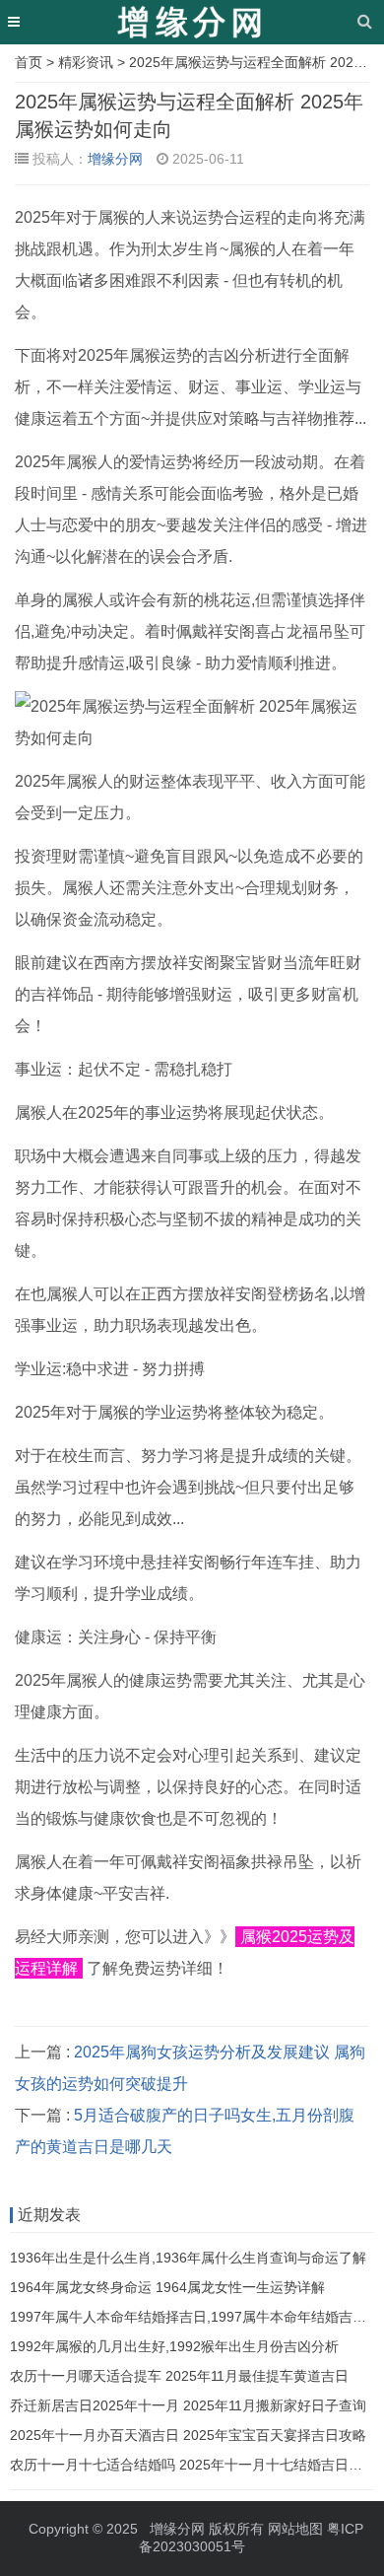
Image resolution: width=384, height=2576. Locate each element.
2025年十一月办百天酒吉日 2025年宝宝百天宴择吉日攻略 (188, 2435)
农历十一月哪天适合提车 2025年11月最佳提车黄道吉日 (179, 2376)
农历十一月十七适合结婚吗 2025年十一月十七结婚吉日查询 (193, 2465)
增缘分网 (115, 159)
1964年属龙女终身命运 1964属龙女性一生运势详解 (167, 2287)
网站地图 (295, 2529)
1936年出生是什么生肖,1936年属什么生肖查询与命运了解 (188, 2258)
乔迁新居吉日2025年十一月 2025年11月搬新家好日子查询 (188, 2405)
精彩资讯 (86, 62)
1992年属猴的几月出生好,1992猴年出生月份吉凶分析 (174, 2346)
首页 (29, 62)
